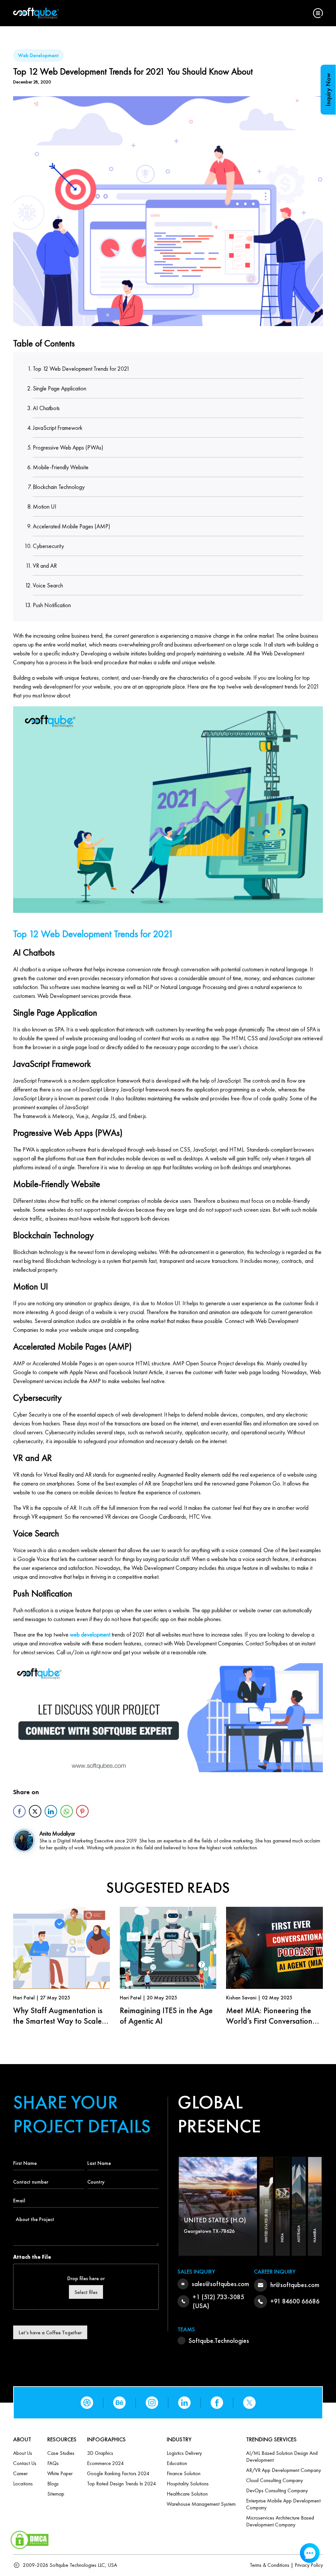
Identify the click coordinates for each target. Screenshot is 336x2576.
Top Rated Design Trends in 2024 (121, 2484)
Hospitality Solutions (188, 2484)
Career (20, 2473)
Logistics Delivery (184, 2453)
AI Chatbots (46, 408)
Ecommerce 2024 (105, 2463)
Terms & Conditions (270, 2565)
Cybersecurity (48, 546)
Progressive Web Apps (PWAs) (68, 447)
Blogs (53, 2484)
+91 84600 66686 (295, 2301)
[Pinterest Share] (82, 1811)
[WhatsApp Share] (67, 1811)
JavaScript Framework (58, 428)
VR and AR (45, 566)
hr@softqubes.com (295, 2285)
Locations (23, 2484)
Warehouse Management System (201, 2504)
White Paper (60, 2473)
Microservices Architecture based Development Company (280, 2521)
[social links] (87, 2403)
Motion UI (45, 506)
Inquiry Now (328, 90)
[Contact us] (168, 1720)
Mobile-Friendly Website (61, 467)
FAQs (53, 2463)
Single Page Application (60, 388)
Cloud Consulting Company (274, 2480)
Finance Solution (184, 2473)
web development (89, 1634)
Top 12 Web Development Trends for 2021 (81, 369)
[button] (318, 13)
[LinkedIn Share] (51, 1811)
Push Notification (52, 605)
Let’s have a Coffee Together (50, 2333)
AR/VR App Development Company (283, 2470)
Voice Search (48, 585)
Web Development (38, 55)
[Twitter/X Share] (35, 1811)
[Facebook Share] (19, 1811)
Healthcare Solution (187, 2494)
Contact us (25, 2463)
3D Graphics (100, 2453)
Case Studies (61, 2453)
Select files (86, 2292)
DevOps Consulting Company (277, 2490)
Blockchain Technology (59, 487)
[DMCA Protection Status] (30, 2538)
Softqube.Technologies (219, 2341)
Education (177, 2463)
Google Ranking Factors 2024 (118, 2473)
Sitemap (56, 2494)
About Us (23, 2453)
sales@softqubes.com (220, 2284)
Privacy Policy (309, 2565)
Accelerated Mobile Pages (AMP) (72, 526)
